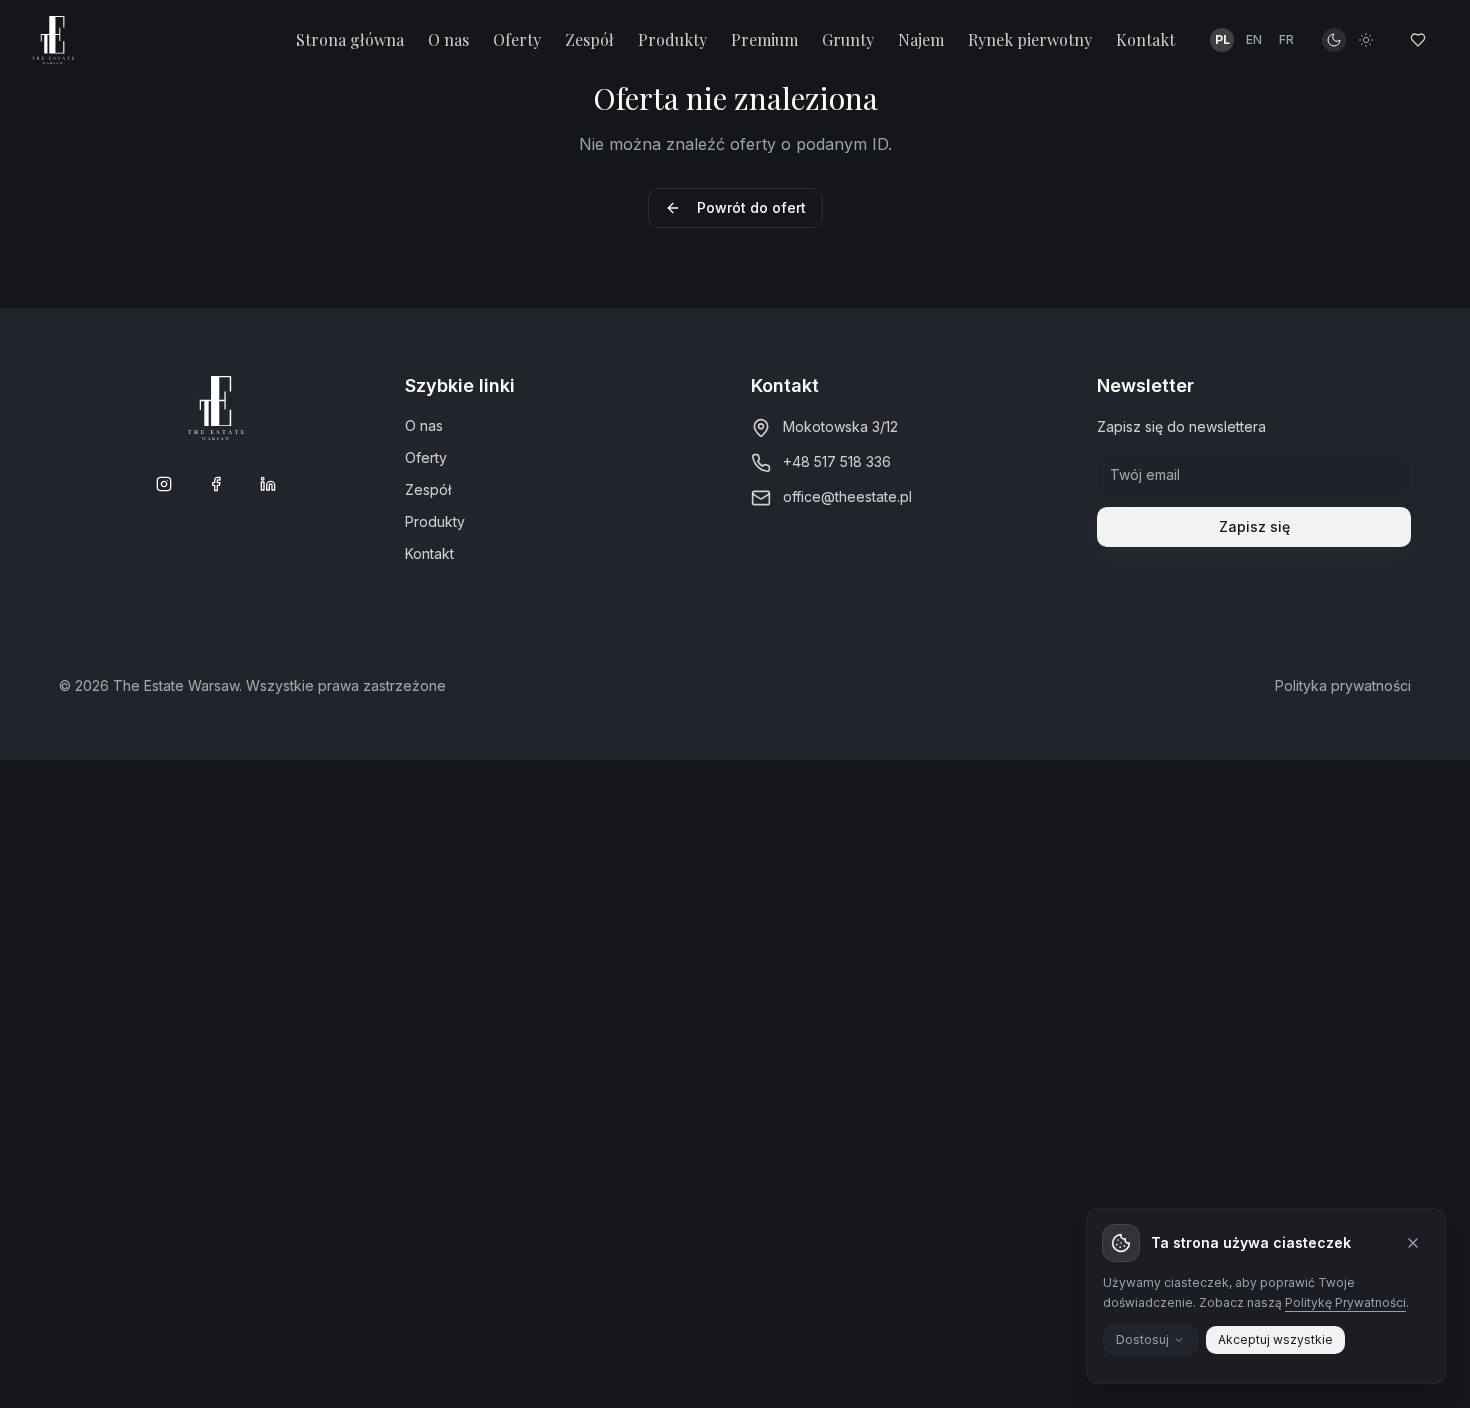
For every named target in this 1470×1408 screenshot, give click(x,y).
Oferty (517, 39)
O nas (448, 39)
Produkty (672, 39)
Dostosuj (1142, 1339)
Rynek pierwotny (1030, 39)
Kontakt (1145, 39)
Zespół (589, 39)
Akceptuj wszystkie (1275, 1339)
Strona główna (350, 39)
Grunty (848, 39)
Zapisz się (1254, 526)
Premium (764, 39)
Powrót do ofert (751, 207)
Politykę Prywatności (1345, 1302)
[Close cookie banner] (1413, 1243)
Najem (921, 39)
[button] (1254, 40)
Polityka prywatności (1343, 685)
